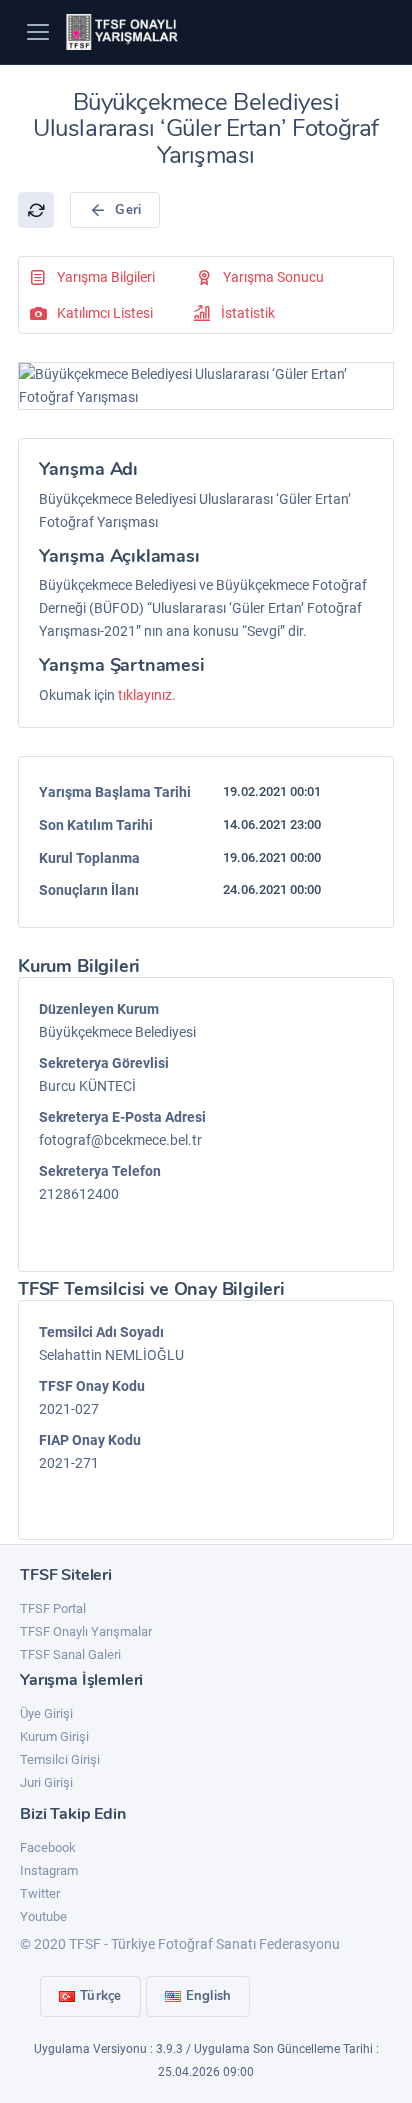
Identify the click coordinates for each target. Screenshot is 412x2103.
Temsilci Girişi (60, 1759)
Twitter (40, 1893)
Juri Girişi (46, 1782)
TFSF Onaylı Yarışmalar (86, 1631)
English (209, 1996)
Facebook (48, 1847)
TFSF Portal (53, 1608)
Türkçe (101, 1996)
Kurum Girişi (54, 1736)
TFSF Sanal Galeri (70, 1654)
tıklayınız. (147, 695)
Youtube (43, 1916)
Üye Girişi (46, 1713)
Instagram (49, 1870)
